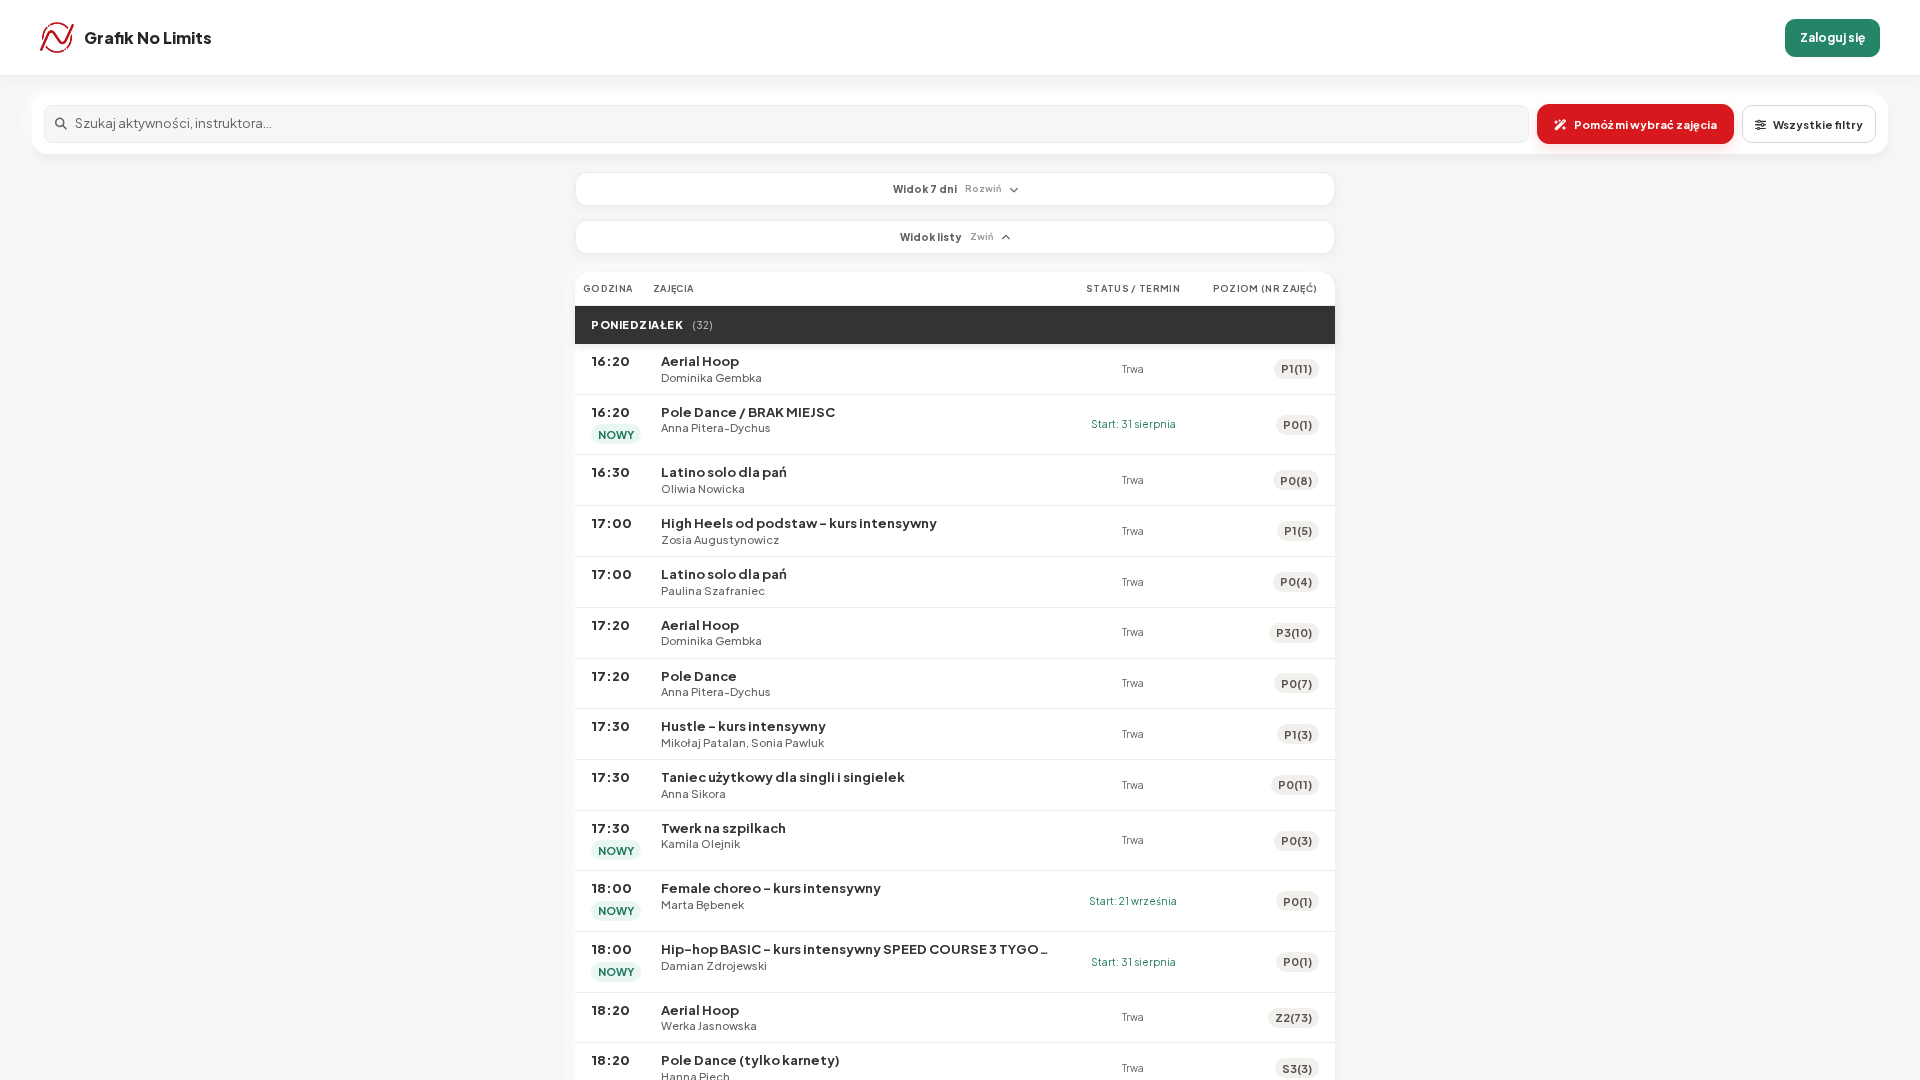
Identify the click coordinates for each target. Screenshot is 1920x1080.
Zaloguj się (1832, 37)
